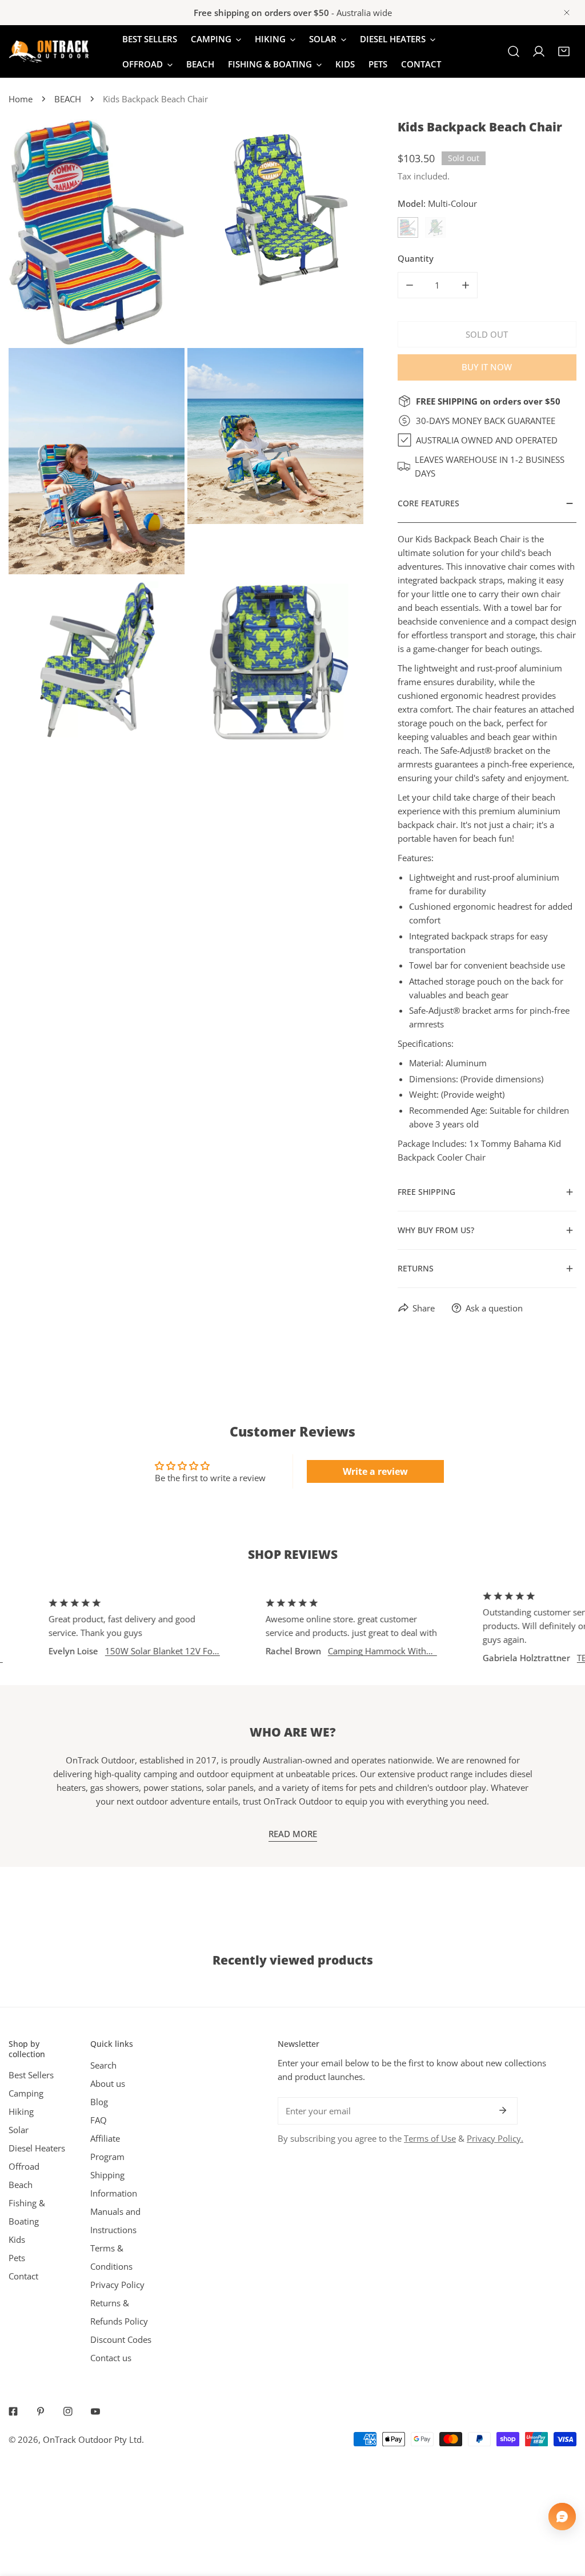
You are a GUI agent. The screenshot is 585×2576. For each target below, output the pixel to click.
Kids (17, 2239)
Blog (99, 2102)
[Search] (514, 51)
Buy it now (487, 367)
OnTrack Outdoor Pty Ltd (92, 2439)
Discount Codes (121, 2339)
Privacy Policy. (495, 2138)
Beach (21, 2185)
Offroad (24, 2166)
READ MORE (293, 1834)
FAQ (99, 2120)
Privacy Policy (117, 2285)
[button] (564, 51)
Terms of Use (430, 2138)
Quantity (416, 258)
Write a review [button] (375, 1471)
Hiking (21, 2111)
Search (103, 2065)
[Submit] (503, 2110)
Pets (17, 2258)
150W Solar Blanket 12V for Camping (129, 1651)
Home (21, 99)
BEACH (68, 99)
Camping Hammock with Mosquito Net (345, 1651)
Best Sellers (31, 2075)
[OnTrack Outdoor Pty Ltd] (49, 52)
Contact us (111, 2358)
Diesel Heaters (37, 2148)
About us (108, 2083)
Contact (23, 2276)
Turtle (435, 227)
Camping (26, 2093)
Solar (19, 2130)
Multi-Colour (408, 227)
